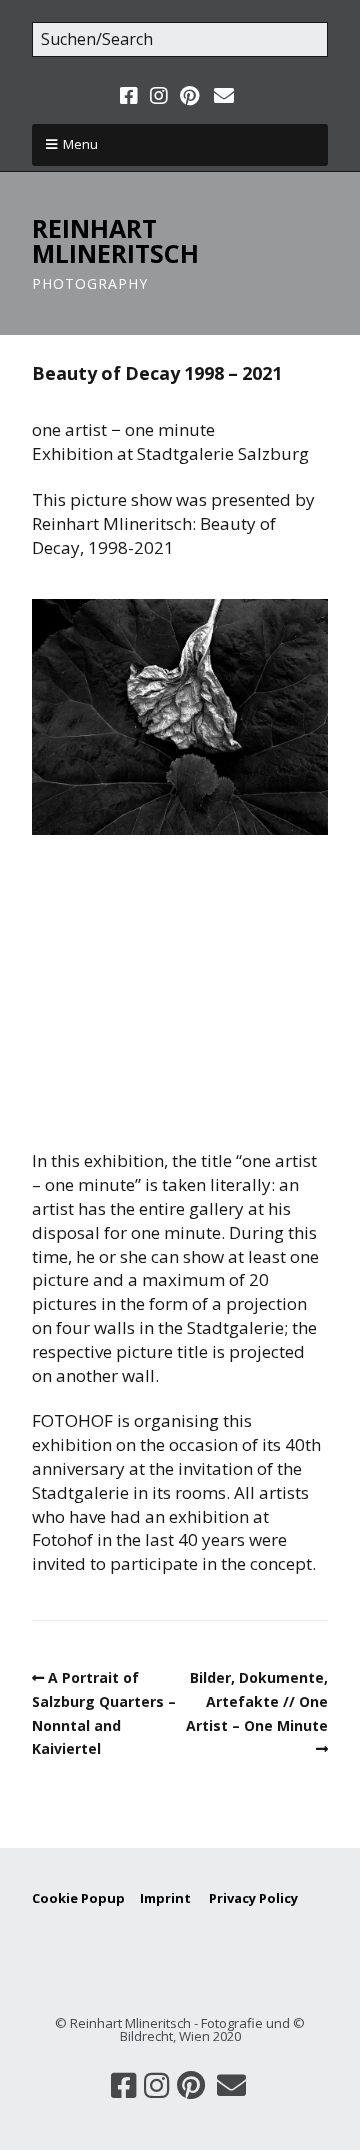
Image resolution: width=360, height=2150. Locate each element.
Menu (80, 144)
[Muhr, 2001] (180, 716)
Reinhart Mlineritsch (115, 240)
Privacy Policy (253, 1898)
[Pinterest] (189, 96)
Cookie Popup (78, 1898)
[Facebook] (131, 96)
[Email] (223, 96)
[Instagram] (159, 96)
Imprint (174, 1898)
